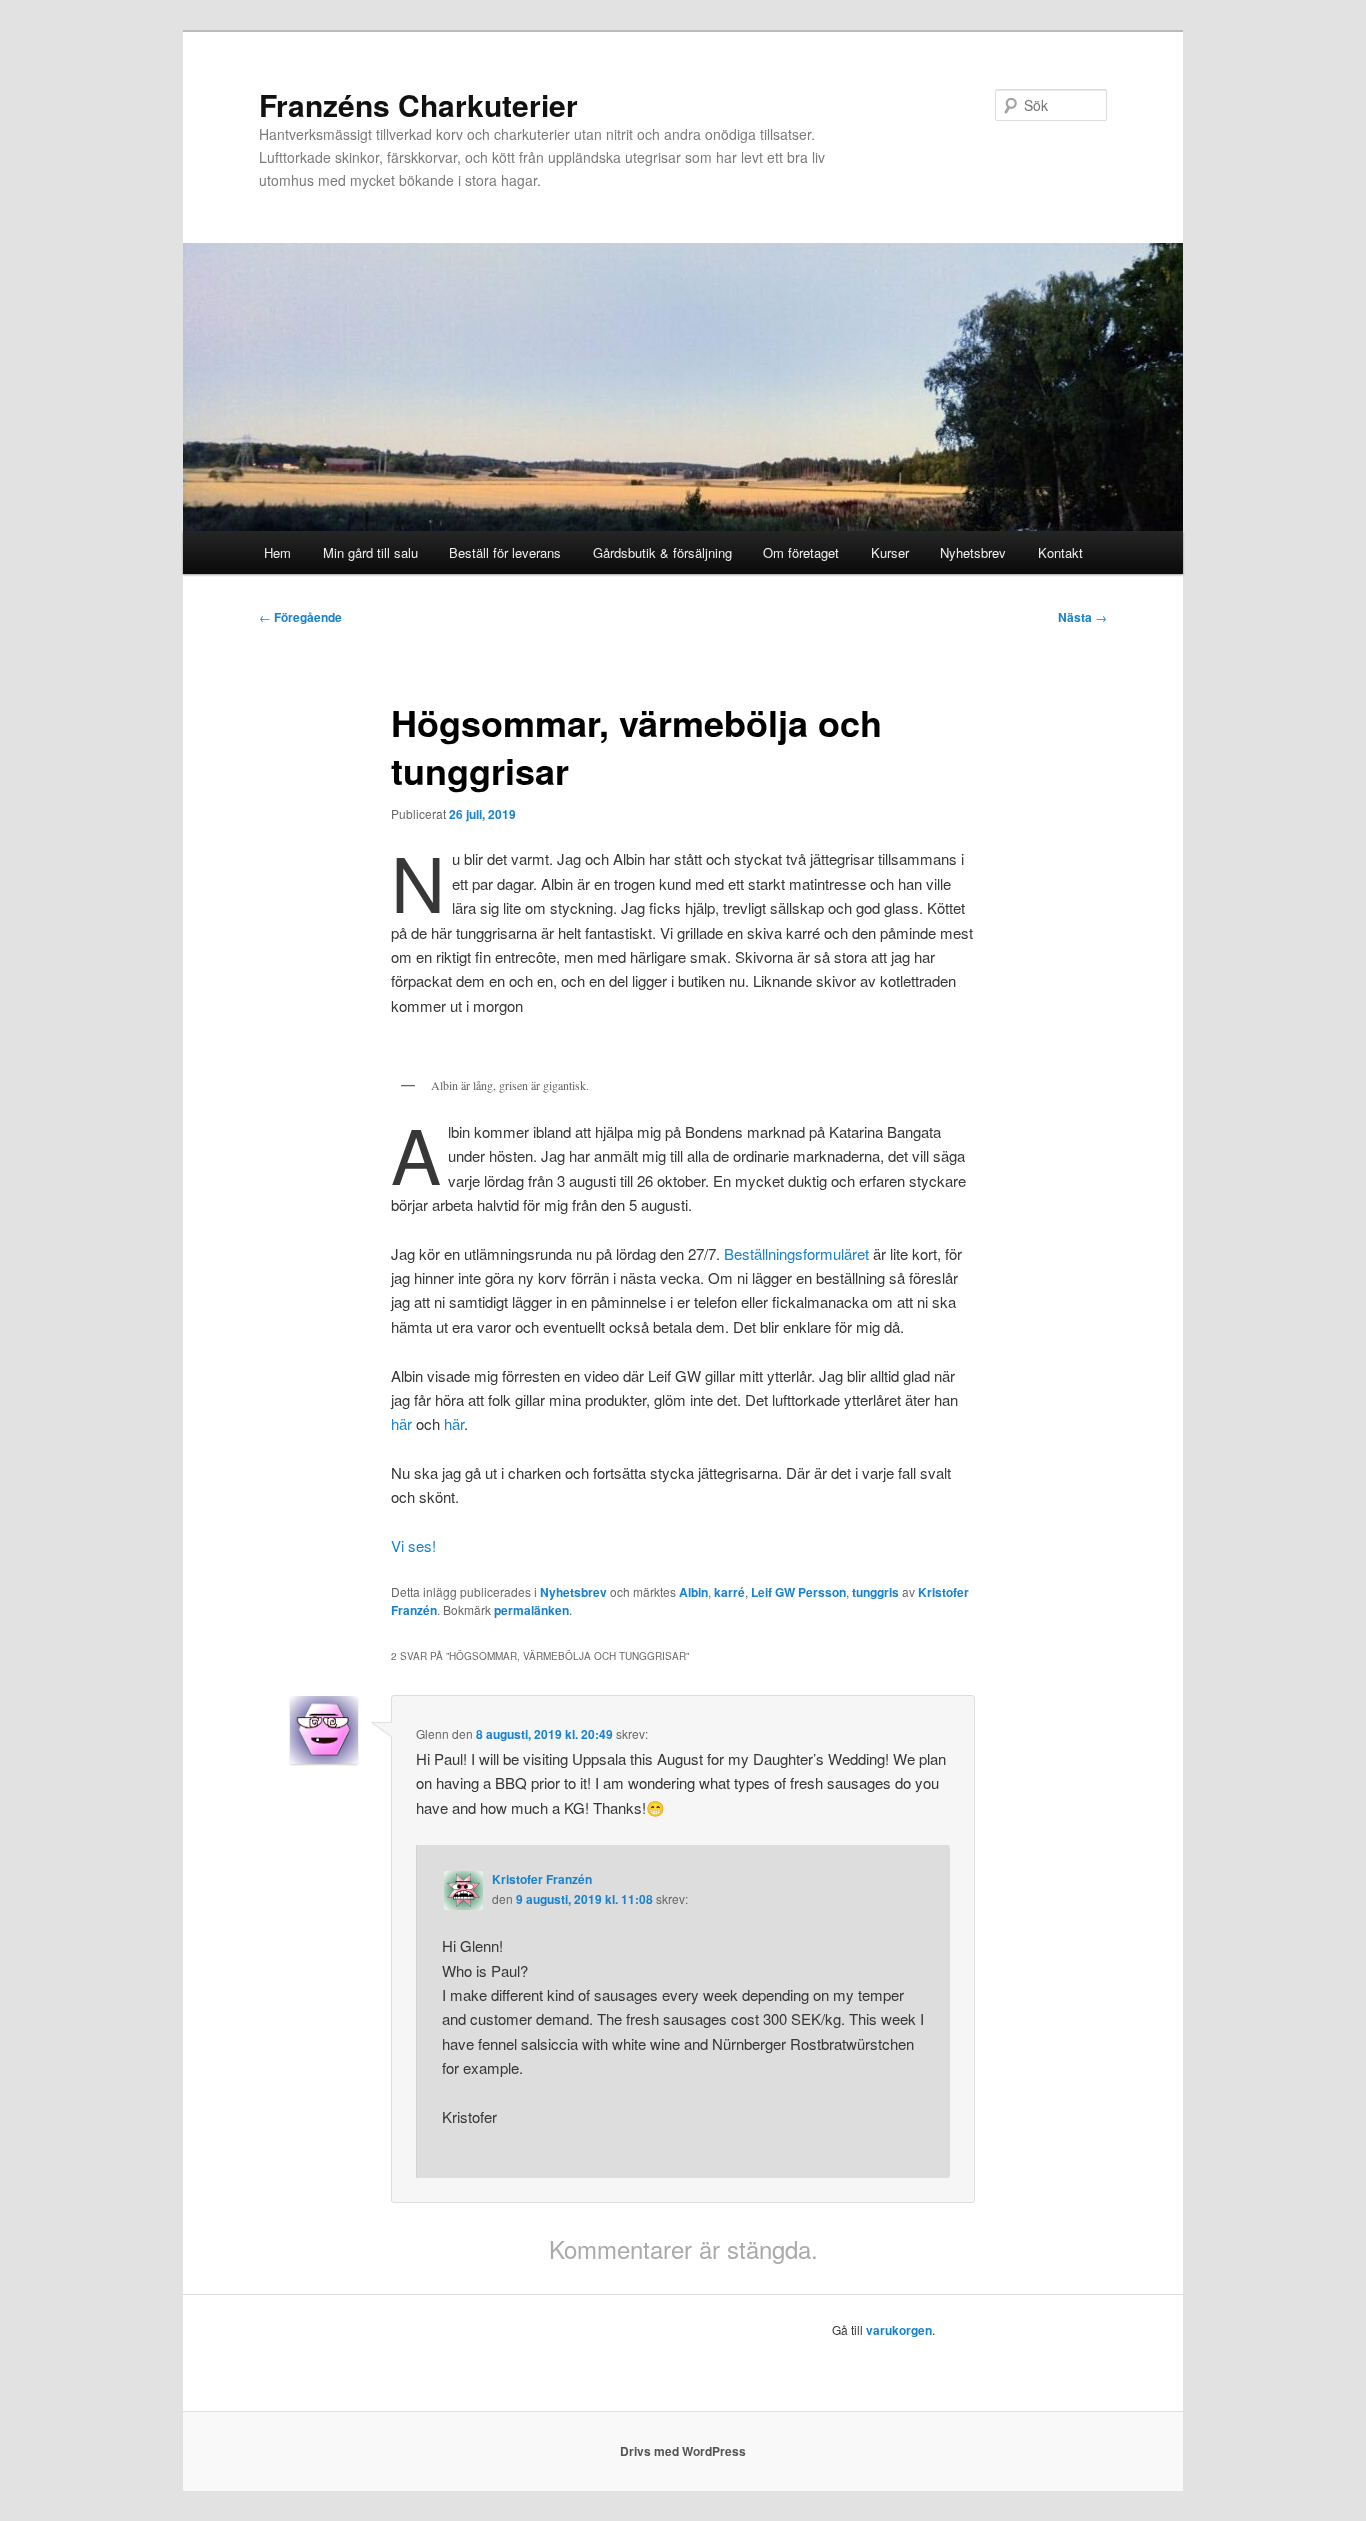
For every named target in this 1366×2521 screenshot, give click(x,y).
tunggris (875, 1592)
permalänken (531, 1610)
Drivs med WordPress (683, 2451)
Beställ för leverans (505, 552)
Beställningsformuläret (798, 1253)
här (401, 1423)
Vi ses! (413, 1545)
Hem (277, 552)
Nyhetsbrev (973, 552)
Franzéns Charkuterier (418, 104)
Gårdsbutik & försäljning (662, 552)
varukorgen (899, 2330)
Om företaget (801, 552)
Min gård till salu (370, 552)
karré (729, 1592)
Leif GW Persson (798, 1592)
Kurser (890, 552)
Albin (693, 1592)
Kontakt (1060, 552)
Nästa (1082, 617)
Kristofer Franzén (542, 1879)
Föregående (300, 617)
